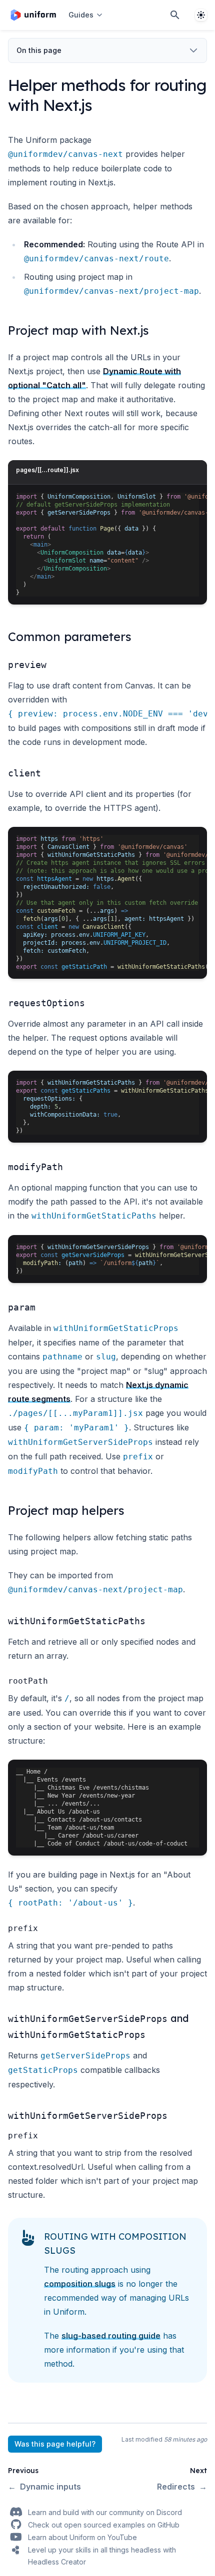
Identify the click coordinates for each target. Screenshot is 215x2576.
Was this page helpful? (55, 2444)
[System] (201, 15)
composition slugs (80, 2284)
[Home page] (33, 15)
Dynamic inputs (44, 2487)
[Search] (175, 15)
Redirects (182, 2487)
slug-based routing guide (111, 2336)
